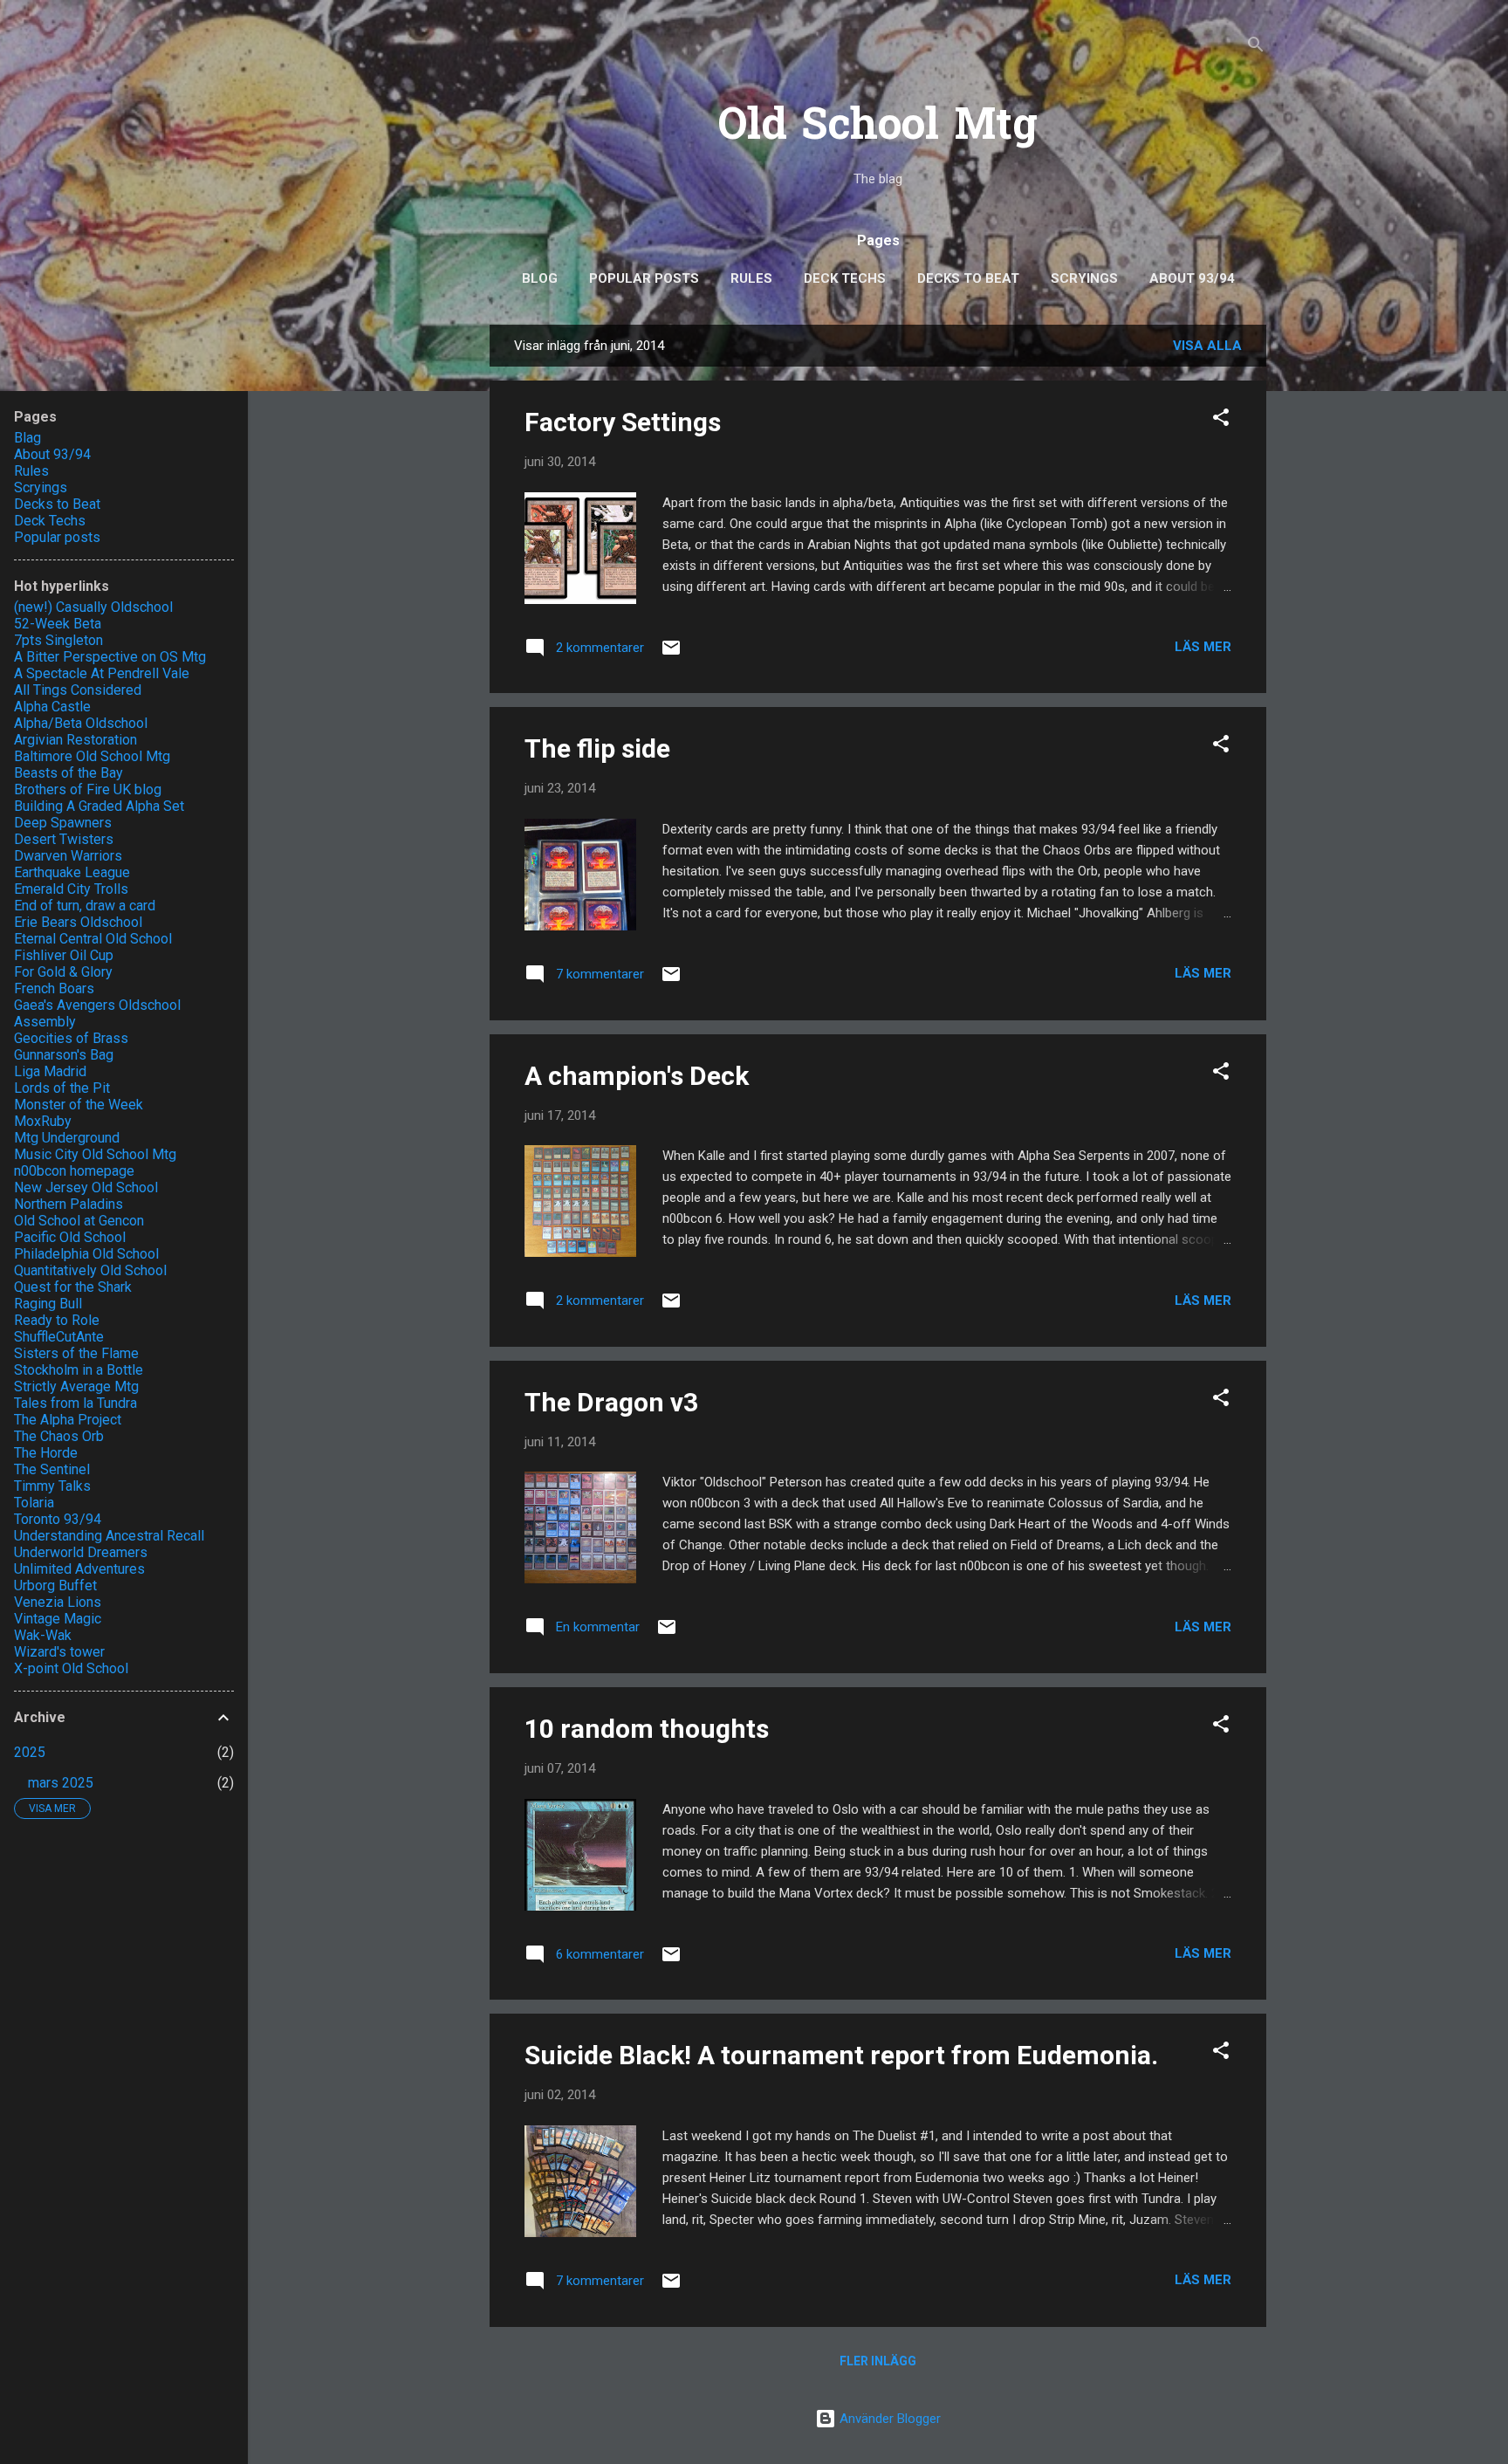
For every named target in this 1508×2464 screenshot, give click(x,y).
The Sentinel (52, 1469)
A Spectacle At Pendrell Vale (102, 673)
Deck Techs (845, 278)
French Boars (54, 988)
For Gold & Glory (63, 972)
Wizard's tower (59, 1652)
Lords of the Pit (62, 1088)
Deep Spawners (63, 823)
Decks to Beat (968, 278)
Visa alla (1207, 346)
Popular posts (644, 278)
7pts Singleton (58, 640)
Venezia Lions (58, 1602)
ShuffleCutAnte (59, 1337)
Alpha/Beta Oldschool (81, 723)
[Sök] (1256, 48)
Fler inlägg (878, 2361)
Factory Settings (623, 422)
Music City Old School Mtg (95, 1154)
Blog (540, 278)
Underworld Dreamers (81, 1552)
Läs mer (1203, 647)
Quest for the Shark (73, 1287)
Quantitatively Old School (90, 1270)
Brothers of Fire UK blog (88, 789)
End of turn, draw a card (85, 906)
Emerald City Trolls (71, 889)
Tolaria (34, 1503)
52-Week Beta (58, 624)
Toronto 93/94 (58, 1519)
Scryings (1084, 278)
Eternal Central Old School (93, 939)
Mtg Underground (67, 1138)
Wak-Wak (43, 1635)
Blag (27, 438)
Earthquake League (72, 872)
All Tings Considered (78, 690)
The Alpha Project (68, 1420)
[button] (1221, 420)
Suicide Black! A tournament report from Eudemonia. (841, 2055)
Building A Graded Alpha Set (99, 806)
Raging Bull (48, 1304)
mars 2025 (61, 1783)
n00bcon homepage (74, 1171)
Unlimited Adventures (79, 1569)
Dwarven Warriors (68, 856)
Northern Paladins (69, 1204)
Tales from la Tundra (75, 1403)
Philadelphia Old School (86, 1254)
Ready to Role (57, 1320)
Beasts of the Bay (69, 773)
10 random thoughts (647, 1729)
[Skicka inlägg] (671, 654)
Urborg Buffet (55, 1585)
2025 (30, 1752)
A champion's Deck (637, 1076)
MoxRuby (43, 1121)
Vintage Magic (58, 1619)
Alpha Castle (52, 707)
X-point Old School (71, 1668)
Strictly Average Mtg (76, 1386)
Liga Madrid (50, 1071)
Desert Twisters (64, 839)
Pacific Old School (70, 1237)
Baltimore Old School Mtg (92, 756)
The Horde (46, 1453)
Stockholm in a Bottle (79, 1370)
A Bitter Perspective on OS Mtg (110, 657)
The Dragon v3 (611, 1402)
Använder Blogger (888, 2419)
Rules (751, 278)
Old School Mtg (878, 128)
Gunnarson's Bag (64, 1055)
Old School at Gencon (79, 1221)
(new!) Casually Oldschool (93, 607)
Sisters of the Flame (76, 1353)
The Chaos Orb (59, 1436)
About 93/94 (1192, 278)
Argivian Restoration (75, 740)
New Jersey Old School (86, 1187)
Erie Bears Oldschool (78, 922)
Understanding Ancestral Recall (109, 1536)
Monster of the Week (79, 1105)
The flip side (597, 748)
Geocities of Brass (71, 1038)
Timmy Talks (52, 1486)
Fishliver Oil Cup (64, 955)
